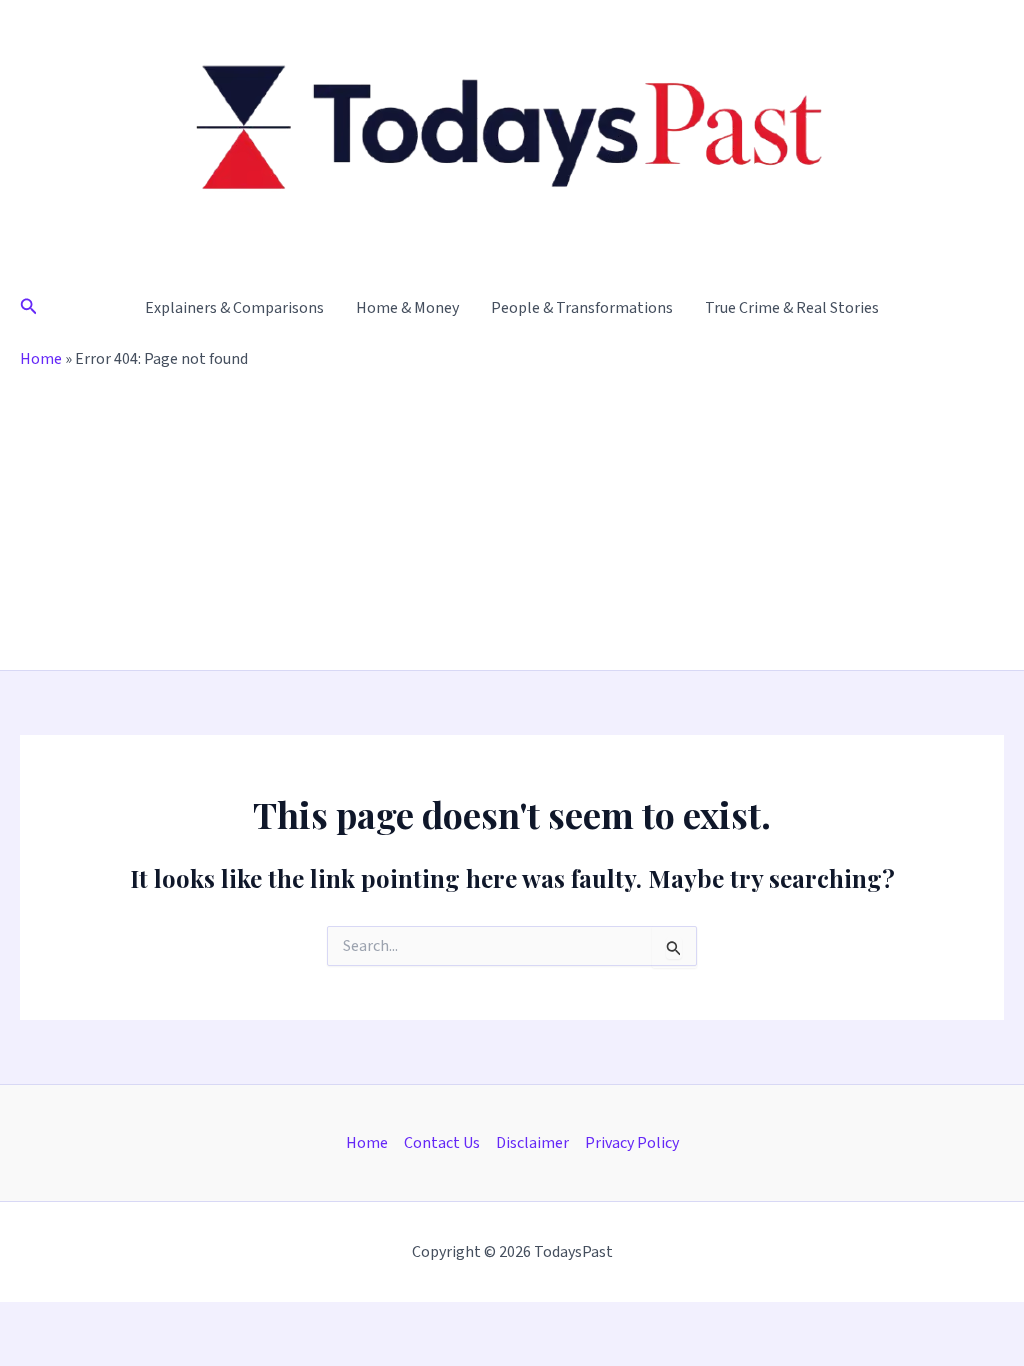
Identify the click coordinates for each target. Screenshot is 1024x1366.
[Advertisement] (512, 520)
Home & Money (407, 308)
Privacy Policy (632, 1143)
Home (41, 359)
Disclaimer (532, 1143)
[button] (29, 308)
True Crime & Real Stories (792, 308)
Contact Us (442, 1143)
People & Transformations (582, 308)
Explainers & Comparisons (234, 308)
